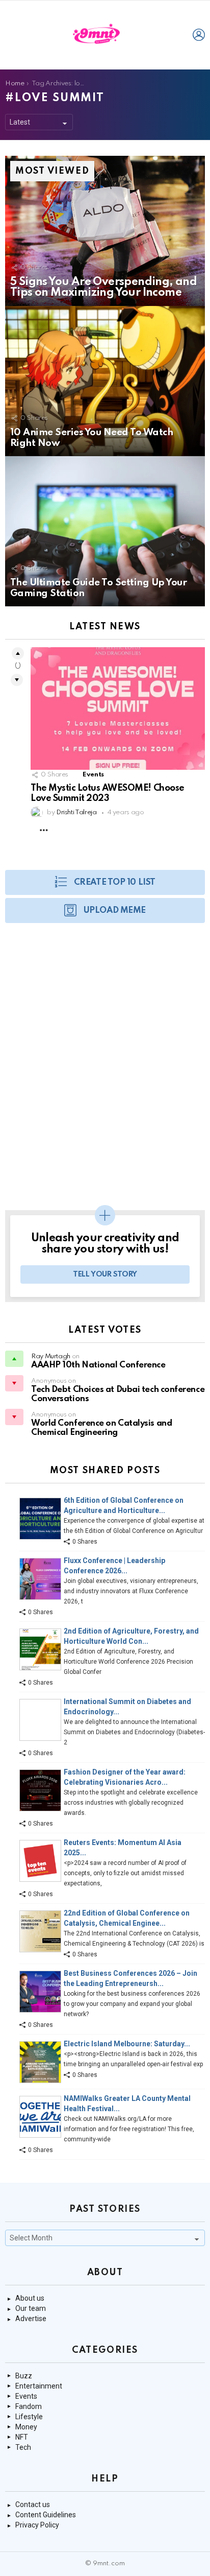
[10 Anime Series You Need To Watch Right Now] (105, 381)
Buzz (24, 2376)
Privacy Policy (37, 2525)
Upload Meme (115, 911)
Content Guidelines (46, 2515)
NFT (22, 2437)
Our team (31, 2308)
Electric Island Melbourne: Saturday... (127, 2044)
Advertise (31, 2319)
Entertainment (39, 2386)
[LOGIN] (199, 35)
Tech (23, 2447)
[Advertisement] (105, 1072)
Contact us (33, 2504)
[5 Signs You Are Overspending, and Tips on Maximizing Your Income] (105, 231)
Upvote (18, 653)
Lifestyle (29, 2417)
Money (26, 2427)
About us (30, 2298)
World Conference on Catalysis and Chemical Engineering (101, 1428)
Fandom (29, 2406)
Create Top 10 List (115, 882)
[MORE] (44, 830)
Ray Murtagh (51, 1356)
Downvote (17, 680)
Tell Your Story (105, 1274)
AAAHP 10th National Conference (98, 1365)
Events (93, 775)
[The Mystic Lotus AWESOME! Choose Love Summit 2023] (118, 708)
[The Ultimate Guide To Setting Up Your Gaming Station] (105, 531)
